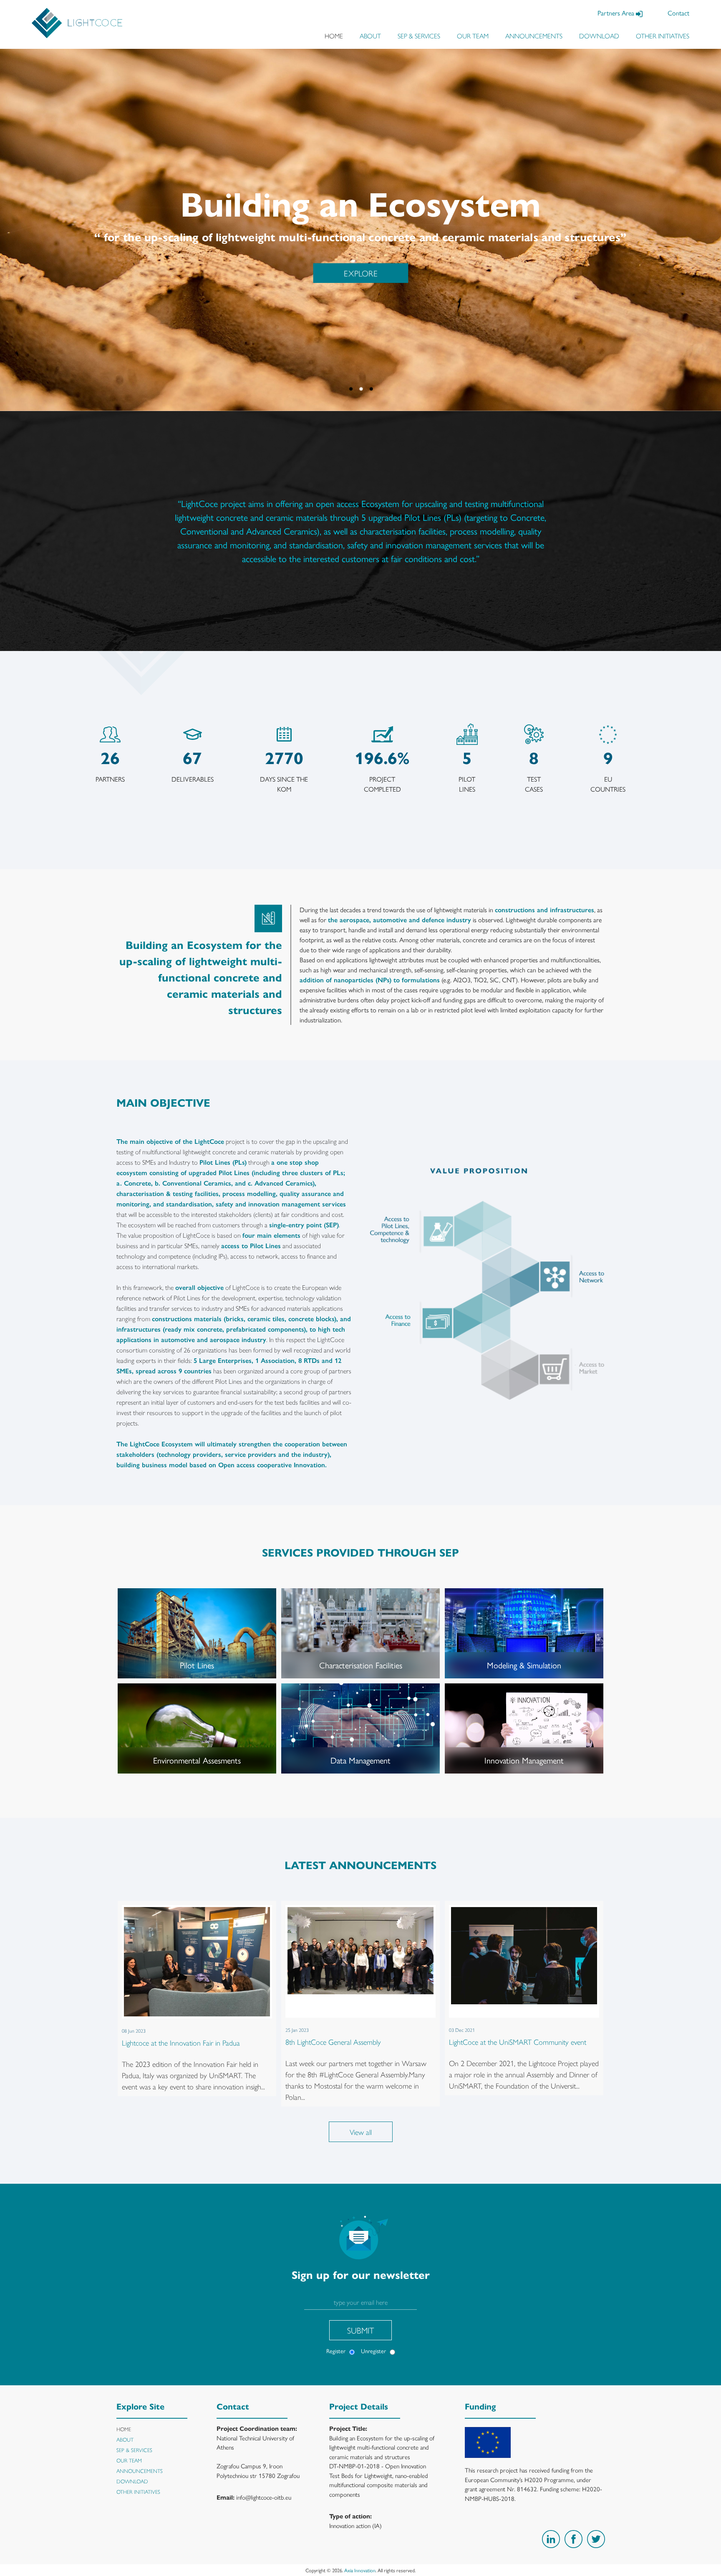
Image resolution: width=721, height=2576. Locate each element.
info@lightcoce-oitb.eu (264, 2497)
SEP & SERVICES (419, 36)
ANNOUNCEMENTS (534, 36)
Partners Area (617, 13)
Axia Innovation (360, 2570)
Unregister (373, 2351)
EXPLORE (360, 273)
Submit (361, 2330)
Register (336, 2351)
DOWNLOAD (599, 36)
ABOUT (370, 36)
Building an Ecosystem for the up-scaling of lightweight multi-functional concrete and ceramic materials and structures (382, 2447)
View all (361, 2132)
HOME (334, 36)
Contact (678, 13)
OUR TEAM (473, 36)
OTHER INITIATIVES (663, 36)
